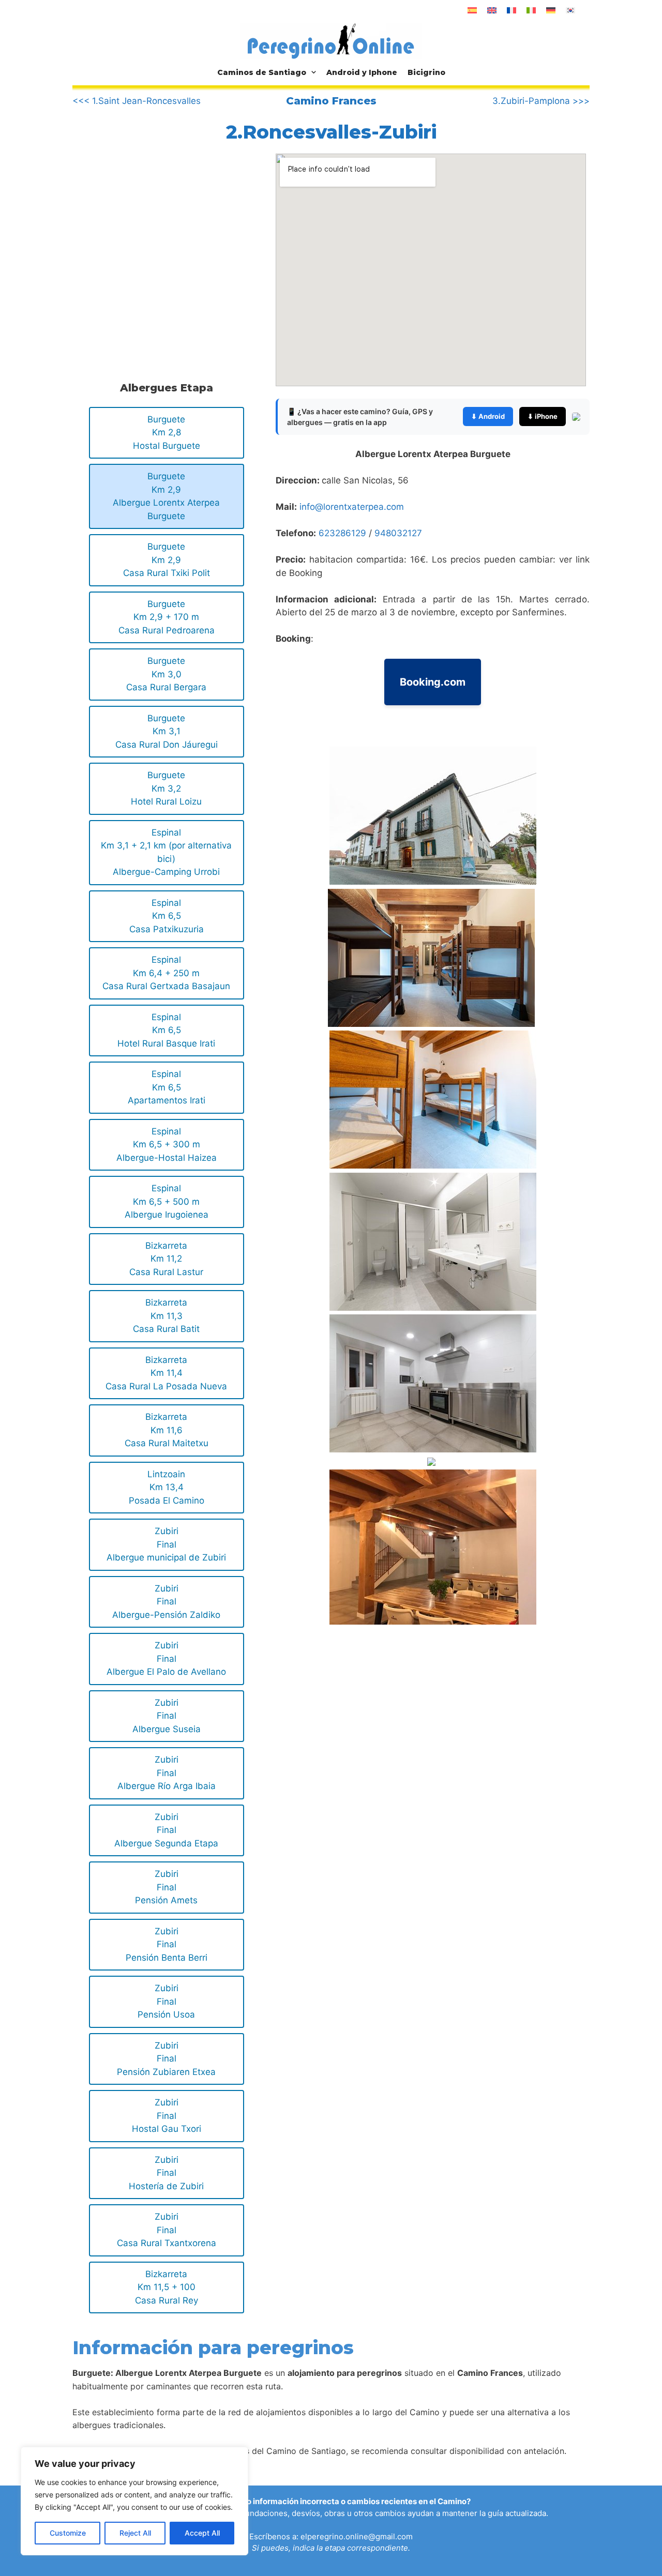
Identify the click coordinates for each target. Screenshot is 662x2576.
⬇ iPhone (543, 416)
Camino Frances (331, 101)
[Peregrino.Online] (331, 41)
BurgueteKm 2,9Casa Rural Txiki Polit (167, 560)
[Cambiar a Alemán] (551, 10)
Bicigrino (426, 72)
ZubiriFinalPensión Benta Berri (167, 1944)
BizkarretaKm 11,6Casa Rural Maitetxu (167, 1430)
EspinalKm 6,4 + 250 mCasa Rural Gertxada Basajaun (166, 973)
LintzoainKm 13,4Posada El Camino (167, 1487)
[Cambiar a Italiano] (531, 10)
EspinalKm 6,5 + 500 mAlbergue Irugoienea (167, 1201)
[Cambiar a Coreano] (570, 10)
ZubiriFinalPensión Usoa (166, 2001)
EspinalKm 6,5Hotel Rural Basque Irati (166, 1030)
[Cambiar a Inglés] (492, 10)
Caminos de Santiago (262, 72)
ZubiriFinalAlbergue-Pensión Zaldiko (166, 1602)
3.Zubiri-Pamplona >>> (541, 101)
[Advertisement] (159, 239)
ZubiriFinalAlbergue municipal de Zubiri (166, 1544)
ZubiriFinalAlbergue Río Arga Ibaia (167, 1773)
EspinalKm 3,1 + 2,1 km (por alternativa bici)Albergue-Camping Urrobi (166, 852)
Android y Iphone (362, 72)
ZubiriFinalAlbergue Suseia (167, 1716)
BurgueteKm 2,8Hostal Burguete (167, 433)
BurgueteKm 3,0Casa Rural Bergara (166, 674)
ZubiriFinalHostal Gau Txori (167, 2116)
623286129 (342, 533)
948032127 (398, 533)
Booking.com (433, 682)
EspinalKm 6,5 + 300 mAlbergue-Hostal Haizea (167, 1145)
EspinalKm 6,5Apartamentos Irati (167, 1087)
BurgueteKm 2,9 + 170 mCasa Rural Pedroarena (167, 617)
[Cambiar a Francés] (511, 10)
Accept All (202, 2533)
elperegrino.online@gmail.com (357, 2536)
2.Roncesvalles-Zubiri (331, 132)
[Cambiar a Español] (472, 10)
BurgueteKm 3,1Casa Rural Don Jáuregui (167, 731)
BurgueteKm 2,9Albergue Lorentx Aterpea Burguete (166, 496)
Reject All (135, 2533)
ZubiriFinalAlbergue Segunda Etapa (166, 1830)
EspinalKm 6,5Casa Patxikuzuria (167, 916)
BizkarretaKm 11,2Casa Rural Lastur (166, 1259)
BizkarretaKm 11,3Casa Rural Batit (166, 1316)
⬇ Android (488, 416)
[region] (134, 2501)
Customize (68, 2533)
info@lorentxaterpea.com (352, 507)
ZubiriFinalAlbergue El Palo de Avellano (166, 1658)
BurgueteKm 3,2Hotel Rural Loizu (166, 788)
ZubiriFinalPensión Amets (166, 1887)
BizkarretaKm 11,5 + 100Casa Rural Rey (167, 2287)
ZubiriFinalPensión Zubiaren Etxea (166, 2059)
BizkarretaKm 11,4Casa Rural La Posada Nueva (166, 1373)
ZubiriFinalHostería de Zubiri (166, 2173)
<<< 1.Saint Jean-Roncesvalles (137, 101)
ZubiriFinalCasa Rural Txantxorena (167, 2230)
